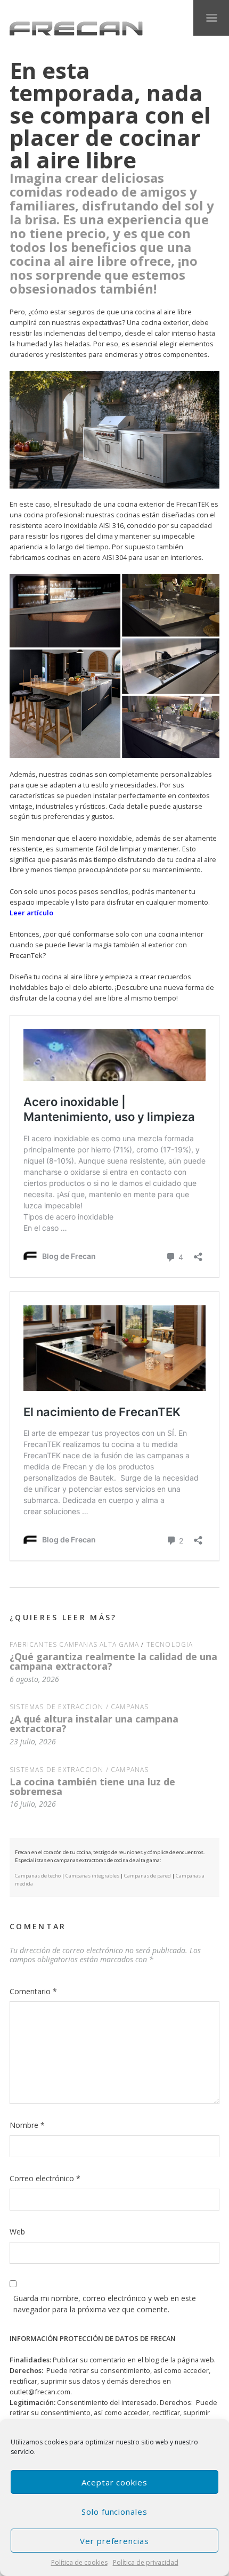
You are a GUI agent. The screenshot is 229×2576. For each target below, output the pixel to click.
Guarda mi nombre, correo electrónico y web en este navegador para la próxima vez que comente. (105, 2304)
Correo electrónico (45, 2178)
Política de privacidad (146, 2562)
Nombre (27, 2125)
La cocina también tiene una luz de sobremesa (92, 1786)
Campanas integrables (92, 1876)
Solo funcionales (114, 2512)
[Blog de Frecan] (76, 29)
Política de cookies (79, 2562)
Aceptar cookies (114, 2482)
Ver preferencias (114, 2541)
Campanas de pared (148, 1876)
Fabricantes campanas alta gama (74, 1644)
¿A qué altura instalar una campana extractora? (94, 1724)
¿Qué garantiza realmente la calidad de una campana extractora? (113, 1661)
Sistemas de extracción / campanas (79, 1707)
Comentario (33, 1991)
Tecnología (170, 1644)
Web (17, 2232)
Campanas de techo (38, 1876)
